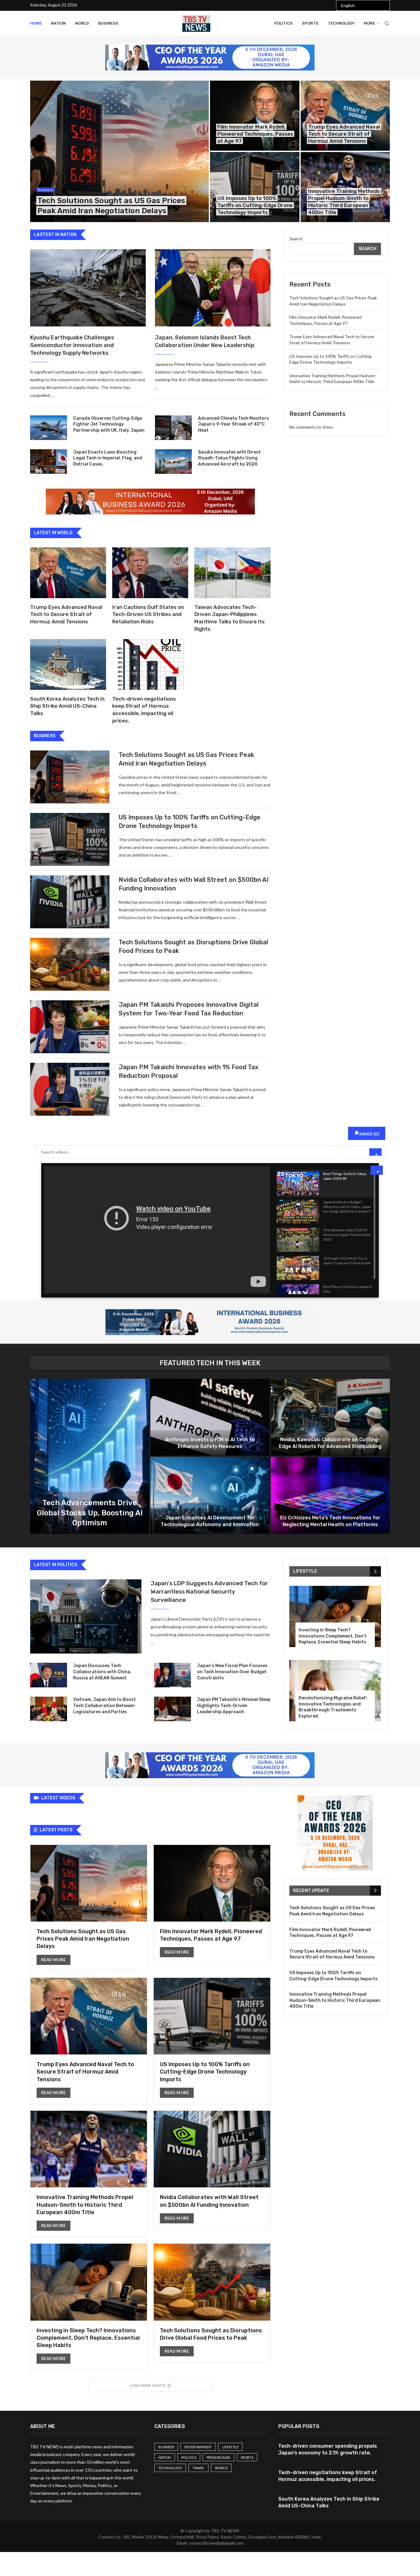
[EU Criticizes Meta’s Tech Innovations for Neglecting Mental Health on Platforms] (330, 1495)
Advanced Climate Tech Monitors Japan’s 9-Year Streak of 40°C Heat (234, 424)
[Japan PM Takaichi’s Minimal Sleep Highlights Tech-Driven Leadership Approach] (172, 1709)
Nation (58, 23)
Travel (198, 2468)
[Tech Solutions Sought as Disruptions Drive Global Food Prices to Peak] (70, 964)
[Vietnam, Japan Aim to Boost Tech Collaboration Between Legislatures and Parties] (49, 1709)
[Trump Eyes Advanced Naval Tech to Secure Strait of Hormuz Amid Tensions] (345, 116)
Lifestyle (230, 2447)
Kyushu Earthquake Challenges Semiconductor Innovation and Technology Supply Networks (72, 345)
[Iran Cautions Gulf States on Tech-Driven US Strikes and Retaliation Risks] (150, 573)
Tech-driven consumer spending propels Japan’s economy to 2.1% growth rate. (328, 2449)
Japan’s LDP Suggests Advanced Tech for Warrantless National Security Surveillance (209, 1591)
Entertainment (198, 2447)
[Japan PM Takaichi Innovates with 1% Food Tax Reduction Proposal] (70, 1089)
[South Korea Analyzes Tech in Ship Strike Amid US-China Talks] (68, 664)
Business (108, 23)
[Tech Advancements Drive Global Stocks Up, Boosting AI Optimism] (90, 1456)
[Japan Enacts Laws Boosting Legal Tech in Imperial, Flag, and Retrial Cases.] (49, 462)
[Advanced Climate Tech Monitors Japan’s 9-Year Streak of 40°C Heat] (173, 428)
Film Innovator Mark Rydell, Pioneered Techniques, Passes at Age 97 (255, 134)
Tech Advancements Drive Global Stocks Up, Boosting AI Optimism (90, 1513)
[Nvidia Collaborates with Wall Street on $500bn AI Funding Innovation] (70, 902)
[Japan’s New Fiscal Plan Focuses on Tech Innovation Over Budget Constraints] (172, 1675)
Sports (310, 23)
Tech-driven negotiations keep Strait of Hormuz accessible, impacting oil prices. (328, 2476)
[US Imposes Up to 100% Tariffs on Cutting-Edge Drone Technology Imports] (255, 187)
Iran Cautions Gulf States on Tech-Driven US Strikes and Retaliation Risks (148, 614)
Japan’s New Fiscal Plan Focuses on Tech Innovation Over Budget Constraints (232, 1672)
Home (36, 23)
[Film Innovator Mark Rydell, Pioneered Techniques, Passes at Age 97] (255, 116)
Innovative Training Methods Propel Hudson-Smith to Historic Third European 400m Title (85, 2205)
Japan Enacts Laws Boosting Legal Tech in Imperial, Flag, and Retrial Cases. (108, 458)
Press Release (218, 2457)
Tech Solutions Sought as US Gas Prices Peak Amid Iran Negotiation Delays (83, 1939)
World (82, 23)
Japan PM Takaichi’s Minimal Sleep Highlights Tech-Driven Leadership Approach (234, 1706)
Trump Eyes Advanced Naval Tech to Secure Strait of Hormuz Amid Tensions (344, 134)
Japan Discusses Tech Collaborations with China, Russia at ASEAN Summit (102, 1672)
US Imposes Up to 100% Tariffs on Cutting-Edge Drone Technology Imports (255, 205)
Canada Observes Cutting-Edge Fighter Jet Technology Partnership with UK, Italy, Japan (109, 424)
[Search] (387, 23)
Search (296, 239)
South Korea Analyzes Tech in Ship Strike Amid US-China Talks (67, 706)
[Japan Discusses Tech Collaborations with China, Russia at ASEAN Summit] (49, 1675)
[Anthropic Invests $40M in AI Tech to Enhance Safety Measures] (210, 1417)
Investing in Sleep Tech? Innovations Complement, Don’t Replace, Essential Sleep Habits (333, 1636)
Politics (283, 23)
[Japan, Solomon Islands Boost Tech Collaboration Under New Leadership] (213, 288)
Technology (341, 23)
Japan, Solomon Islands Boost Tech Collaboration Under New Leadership (205, 341)
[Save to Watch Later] (367, 1177)
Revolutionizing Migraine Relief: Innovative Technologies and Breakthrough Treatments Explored (333, 1707)
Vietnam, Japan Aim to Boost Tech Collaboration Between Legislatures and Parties (105, 1706)
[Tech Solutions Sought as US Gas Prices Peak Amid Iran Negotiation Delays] (119, 151)
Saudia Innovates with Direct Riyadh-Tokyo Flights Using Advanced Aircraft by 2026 (229, 458)
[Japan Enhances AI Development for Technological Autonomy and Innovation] (210, 1495)
